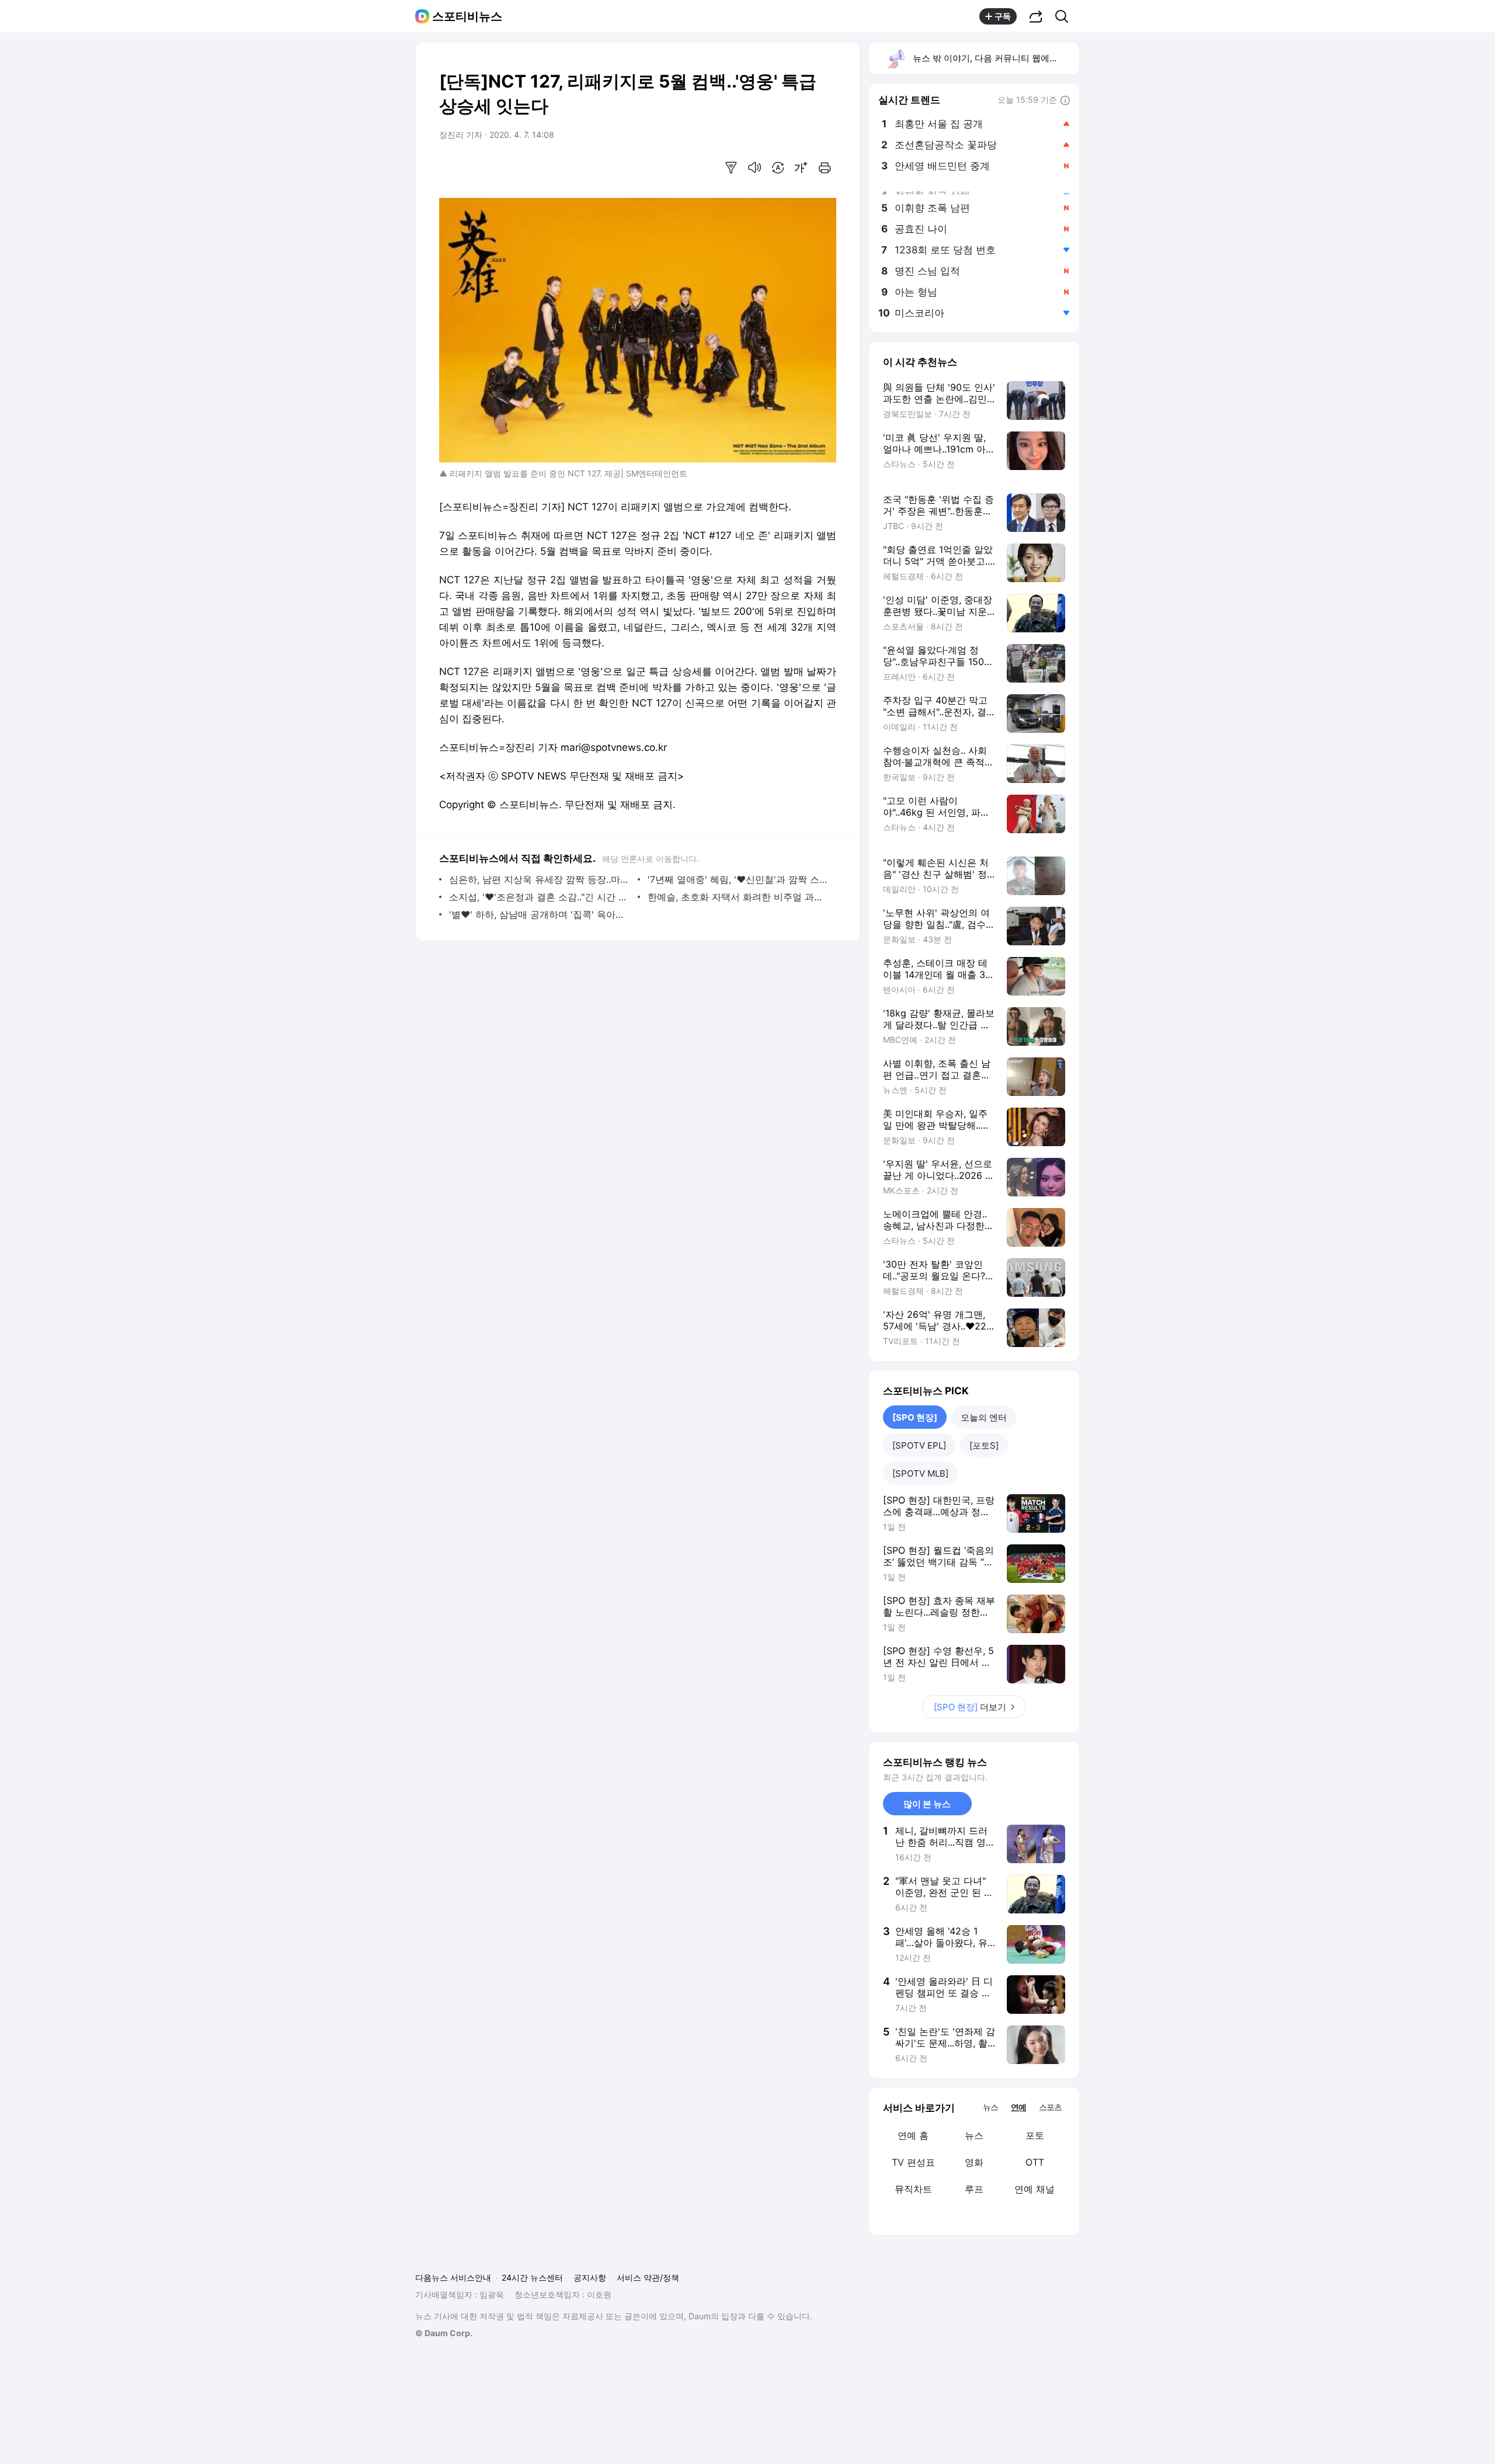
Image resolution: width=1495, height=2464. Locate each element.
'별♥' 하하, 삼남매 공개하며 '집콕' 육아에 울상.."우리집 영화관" (540, 914)
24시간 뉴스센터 (532, 2277)
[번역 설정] (778, 168)
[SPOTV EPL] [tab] (919, 1445)
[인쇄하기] (825, 168)
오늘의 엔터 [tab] (984, 1417)
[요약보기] (731, 168)
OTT (1035, 2162)
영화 (974, 2162)
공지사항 (590, 2277)
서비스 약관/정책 (648, 2277)
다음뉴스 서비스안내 (453, 2277)
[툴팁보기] (1065, 101)
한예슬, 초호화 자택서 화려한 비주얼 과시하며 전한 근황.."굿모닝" (739, 897)
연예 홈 (913, 2135)
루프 (974, 2189)
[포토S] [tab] (984, 1445)
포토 (1035, 2135)
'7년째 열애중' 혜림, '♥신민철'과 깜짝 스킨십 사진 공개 (739, 879)
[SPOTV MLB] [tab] (920, 1473)
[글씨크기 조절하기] (801, 168)
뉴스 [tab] (990, 2107)
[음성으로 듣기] (755, 168)
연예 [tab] (1018, 2107)
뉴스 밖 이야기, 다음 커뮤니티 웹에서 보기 (995, 58)
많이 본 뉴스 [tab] (927, 1804)
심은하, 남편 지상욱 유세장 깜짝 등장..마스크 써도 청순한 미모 (540, 879)
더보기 (970, 1707)
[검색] (1065, 16)
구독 (1003, 16)
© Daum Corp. (444, 2333)
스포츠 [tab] (1050, 2107)
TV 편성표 (913, 2162)
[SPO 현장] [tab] (915, 1417)
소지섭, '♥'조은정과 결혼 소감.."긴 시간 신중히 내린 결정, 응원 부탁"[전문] (540, 897)
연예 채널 (1035, 2189)
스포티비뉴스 (467, 16)
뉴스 (974, 2135)
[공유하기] (1036, 16)
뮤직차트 (913, 2189)
